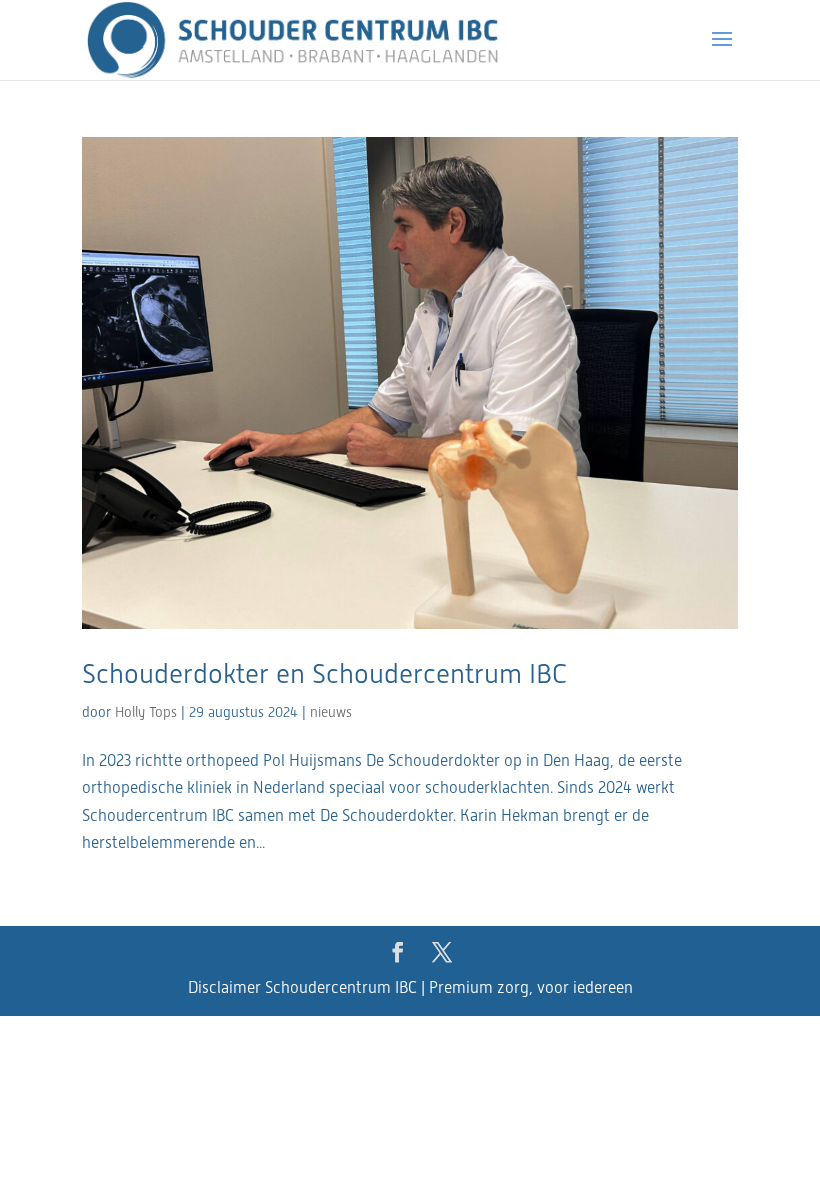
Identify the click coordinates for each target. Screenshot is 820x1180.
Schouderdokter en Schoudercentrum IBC (324, 673)
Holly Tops (146, 712)
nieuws (331, 712)
